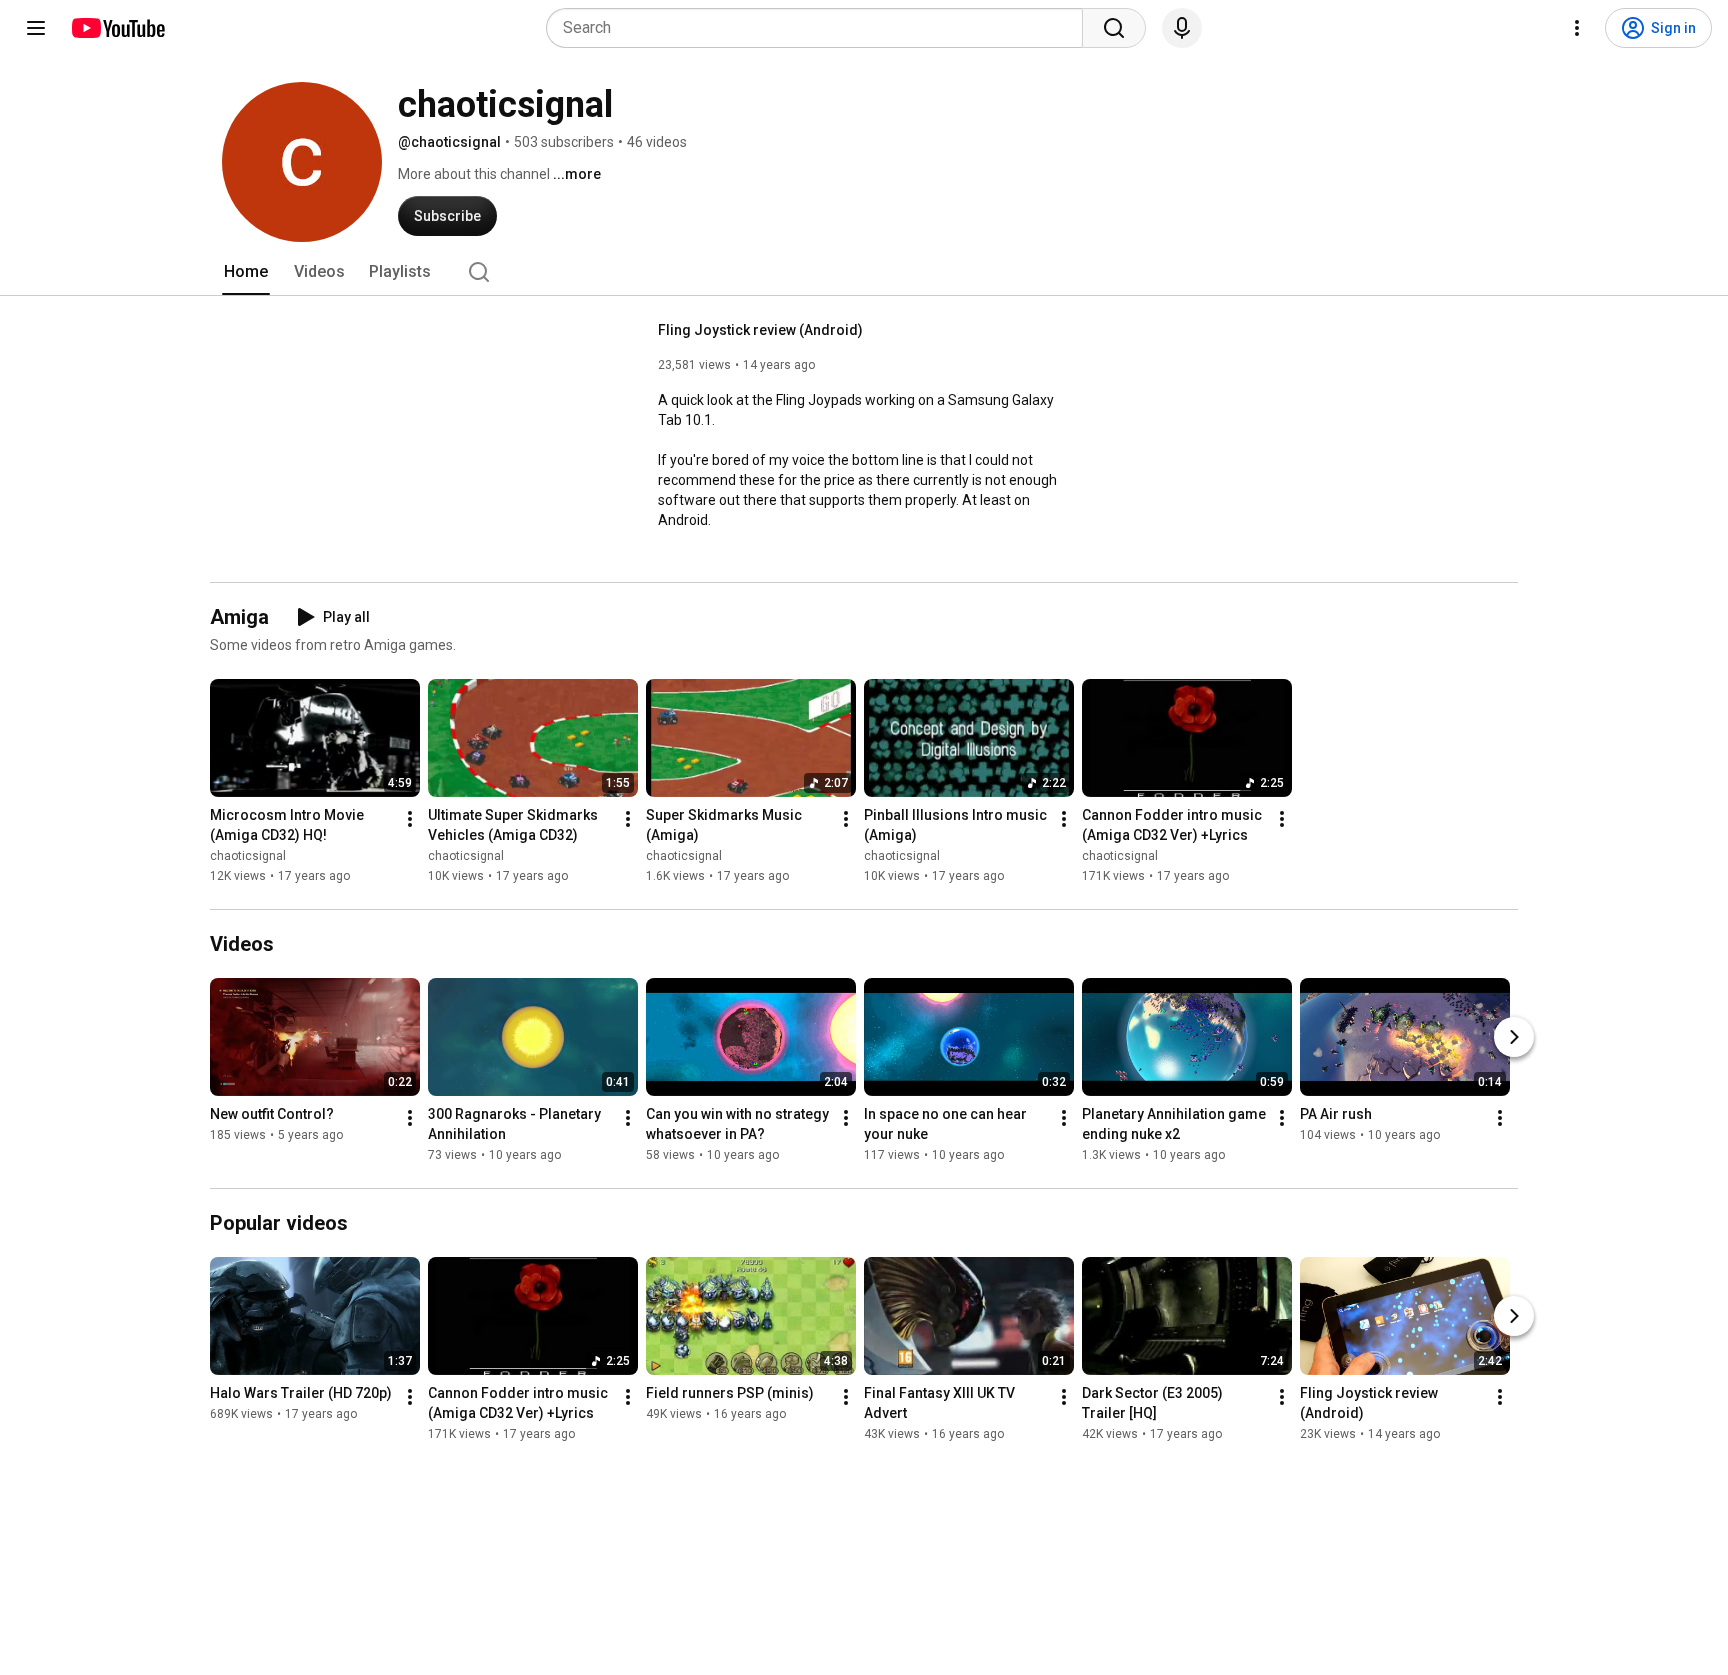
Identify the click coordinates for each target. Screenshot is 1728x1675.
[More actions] (410, 819)
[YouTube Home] (117, 28)
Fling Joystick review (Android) (760, 330)
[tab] (246, 272)
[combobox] (820, 28)
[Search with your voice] (1182, 28)
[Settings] (1577, 28)
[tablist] (864, 272)
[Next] (1514, 1037)
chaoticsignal (248, 856)
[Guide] (36, 28)
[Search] (1114, 28)
